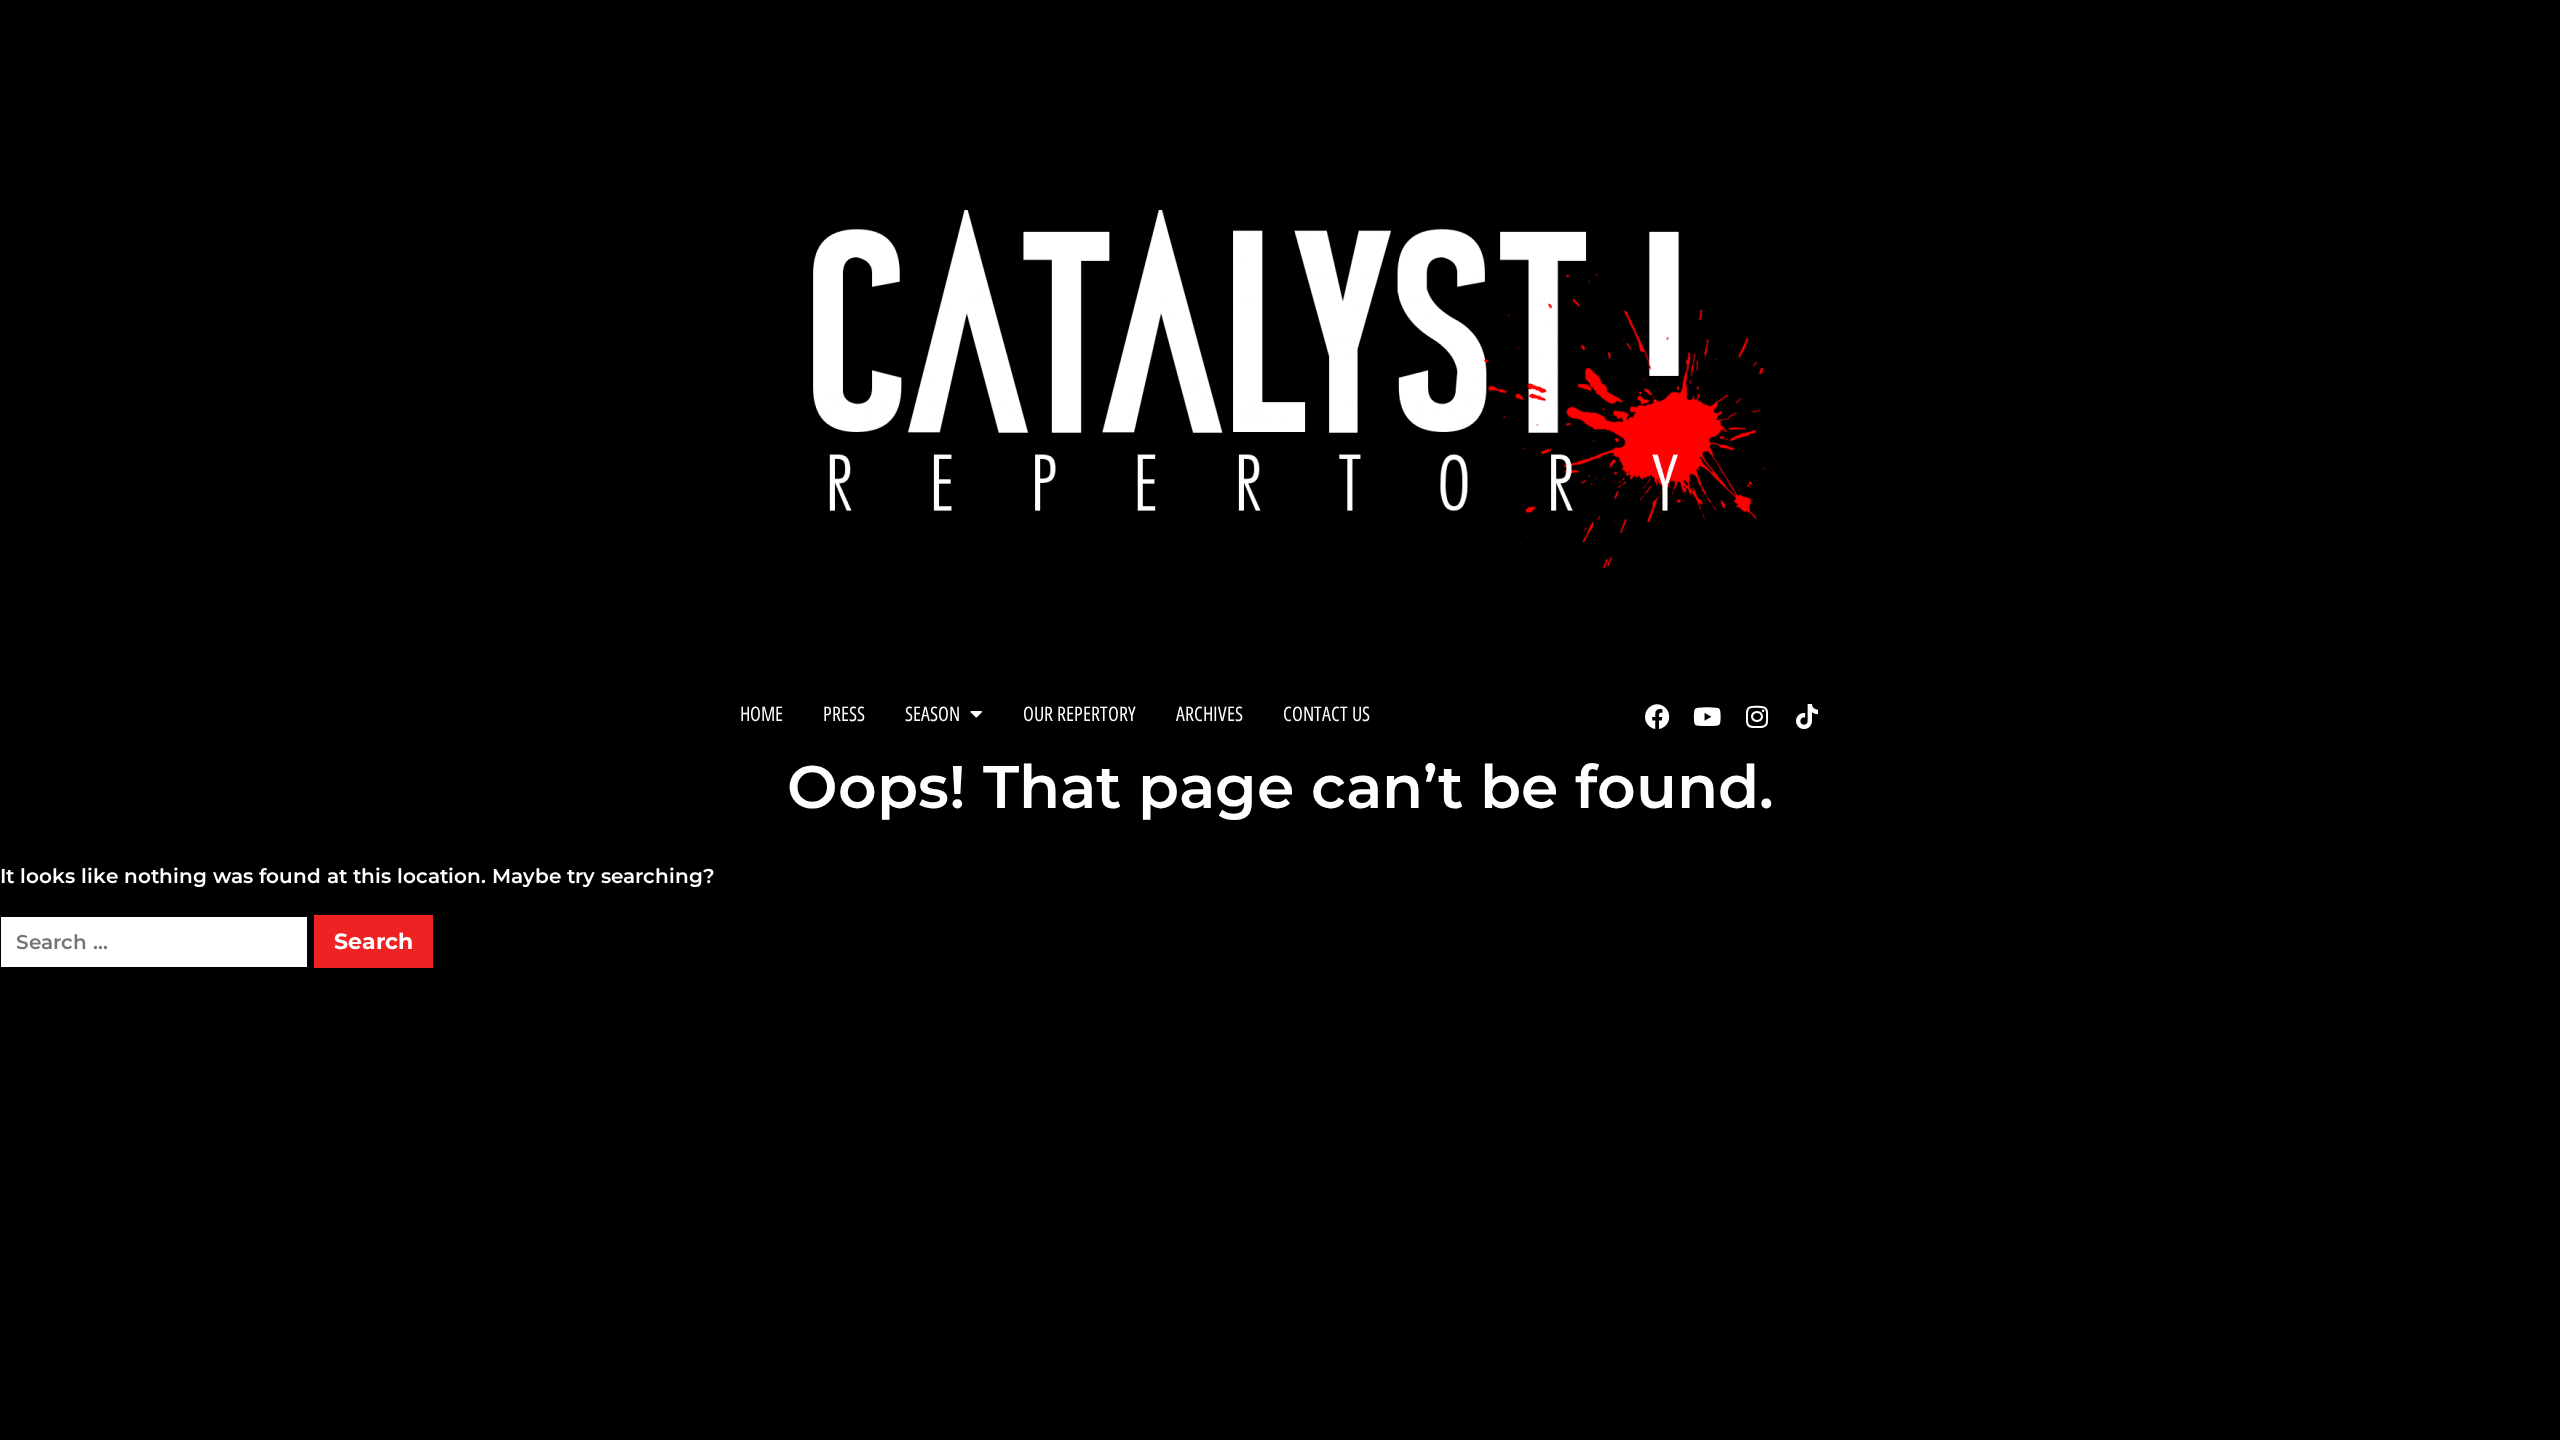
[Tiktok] (1807, 716)
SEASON (932, 714)
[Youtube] (1707, 716)
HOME (761, 714)
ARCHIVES (1209, 714)
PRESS (844, 714)
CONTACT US (1326, 714)
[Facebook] (1657, 716)
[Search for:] (157, 942)
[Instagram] (1757, 716)
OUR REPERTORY (1079, 714)
